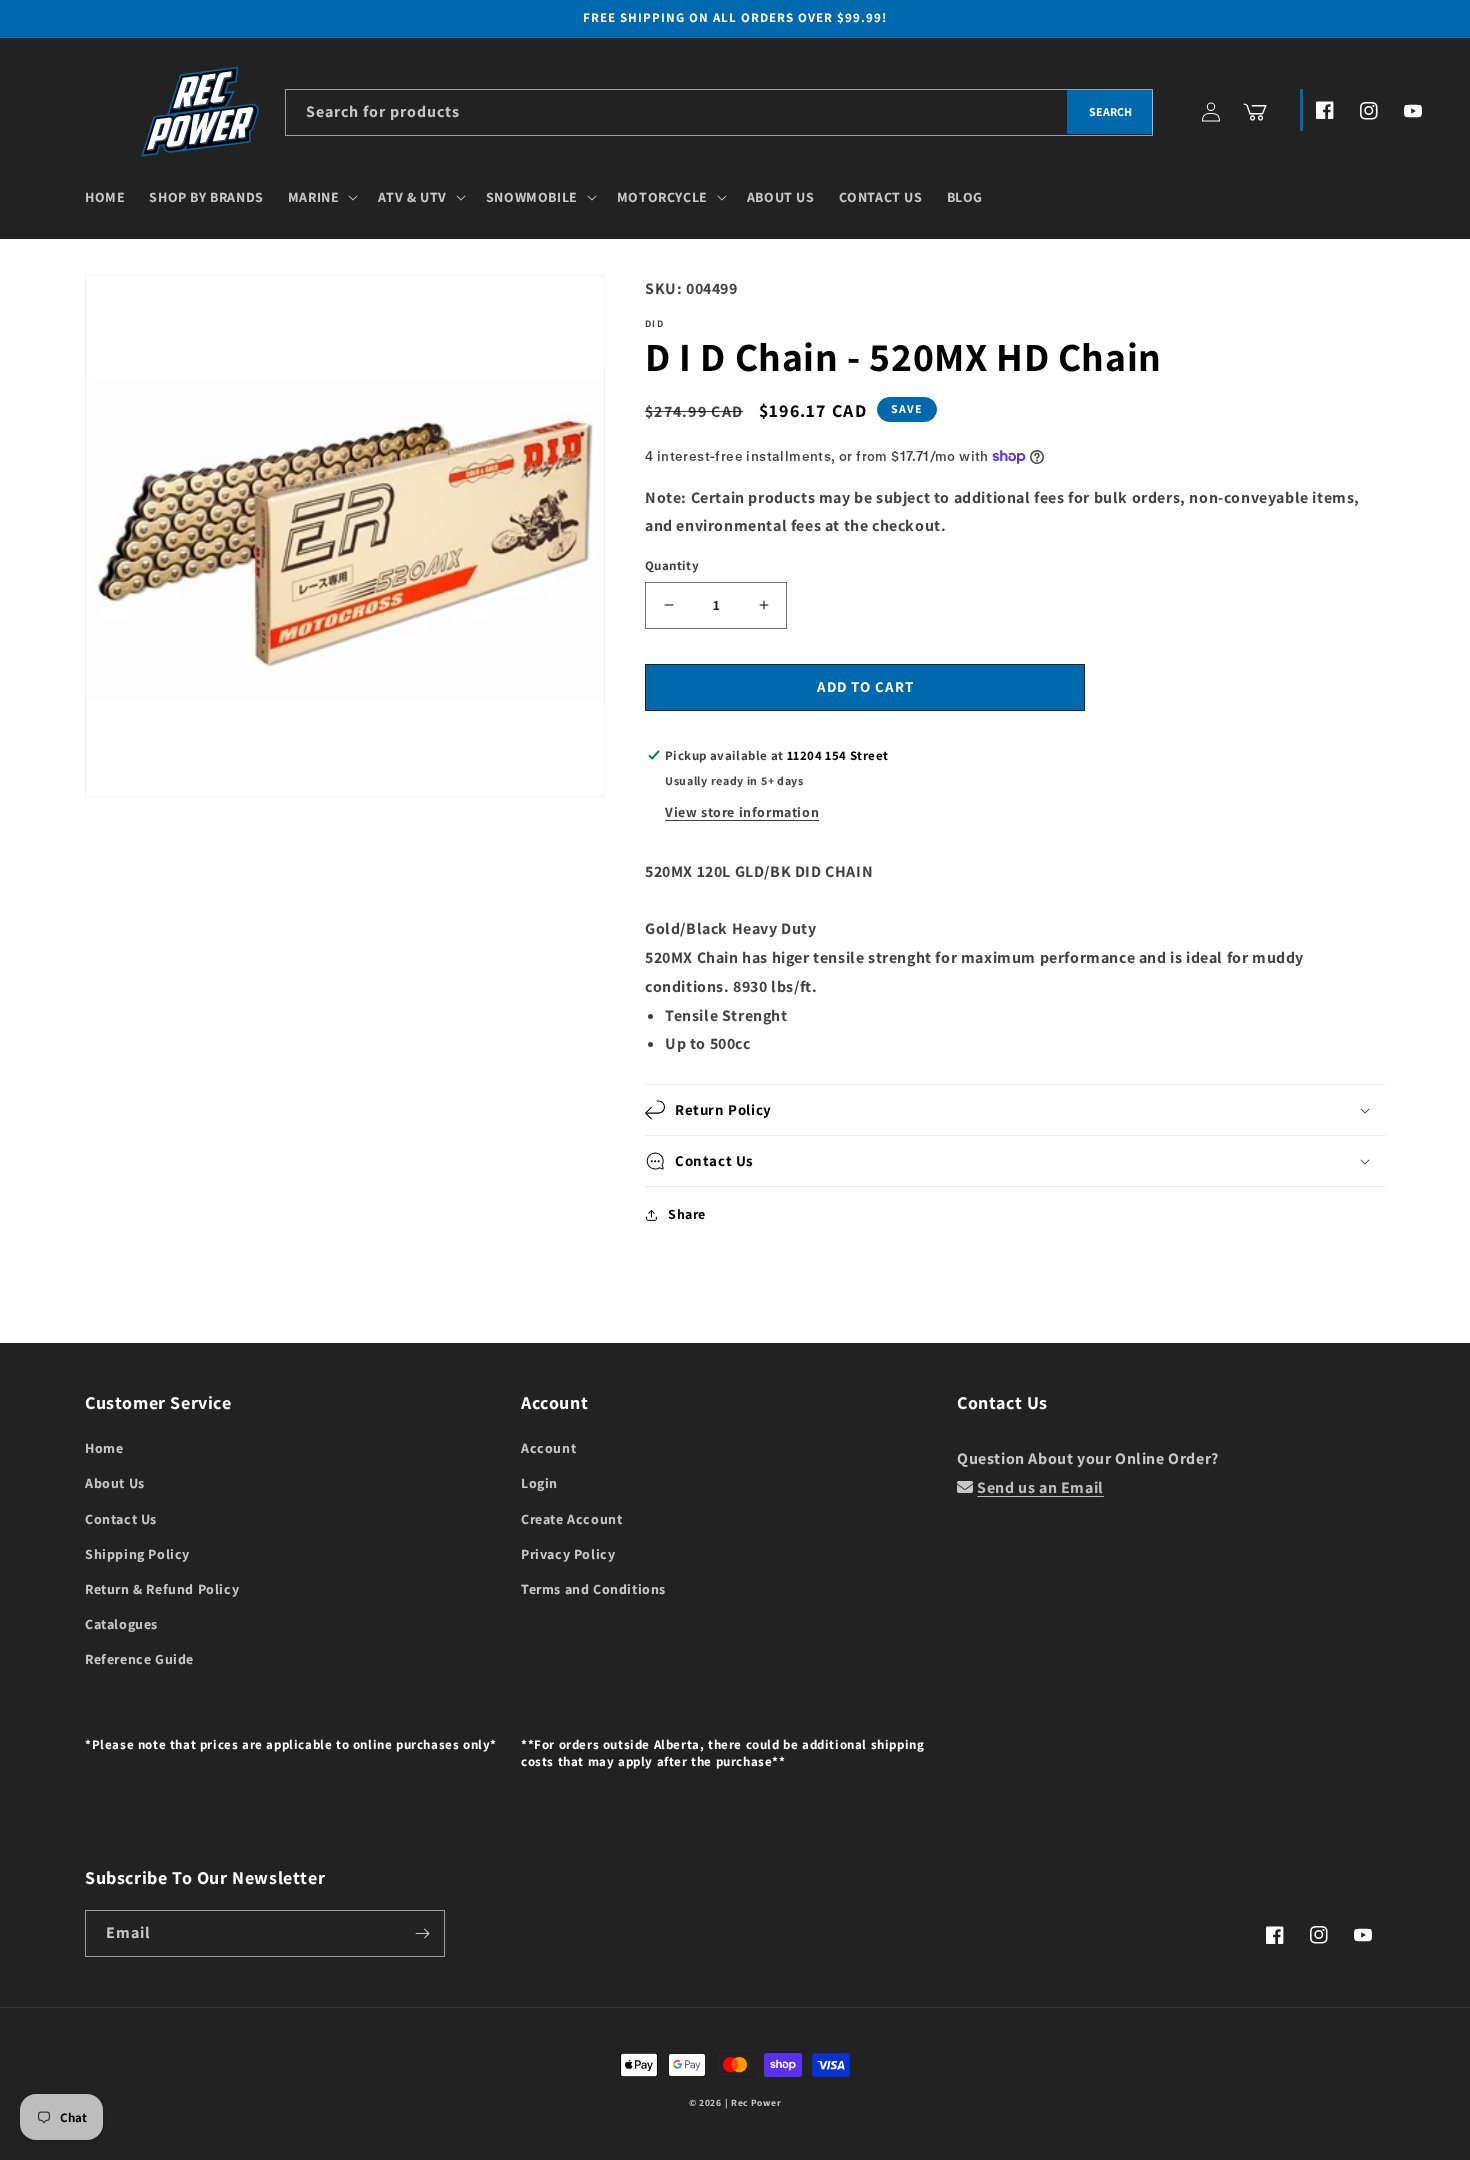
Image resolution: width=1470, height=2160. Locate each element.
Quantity (672, 565)
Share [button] (687, 1214)
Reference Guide (139, 1659)
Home (104, 1448)
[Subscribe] (422, 1933)
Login (539, 1483)
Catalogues (121, 1624)
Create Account (571, 1519)
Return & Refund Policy (162, 1589)
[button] (321, 197)
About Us (115, 1483)
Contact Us (121, 1519)
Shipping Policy (137, 1554)
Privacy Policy (568, 1554)
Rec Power (756, 2102)
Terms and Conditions (593, 1589)
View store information (742, 812)
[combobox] (719, 112)
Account (548, 1448)
